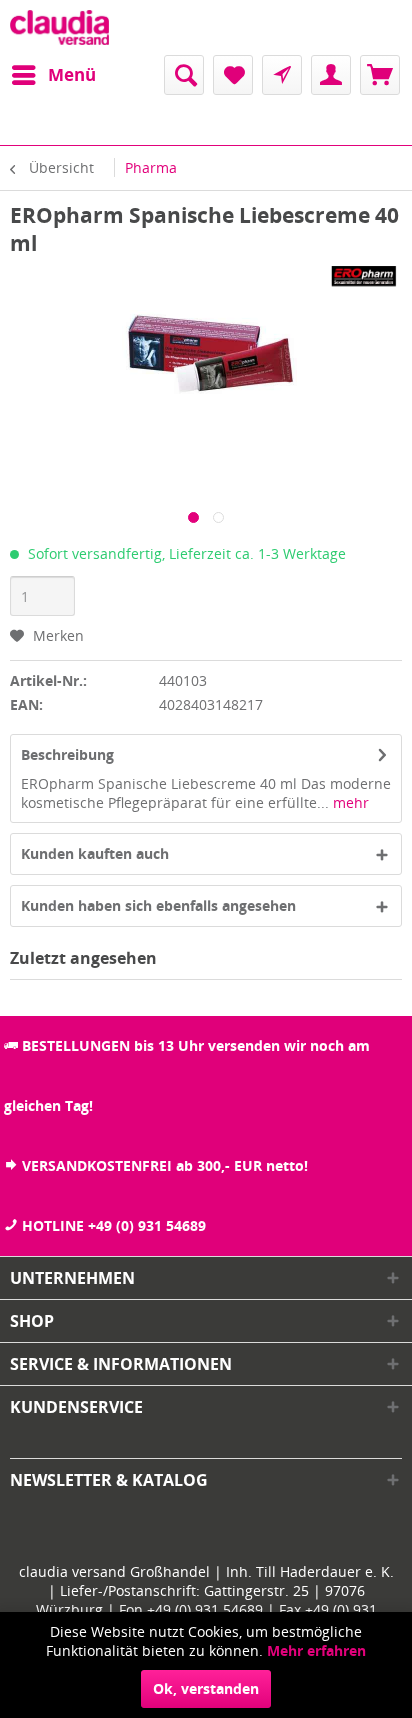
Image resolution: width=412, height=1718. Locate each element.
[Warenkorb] (380, 75)
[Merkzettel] (233, 75)
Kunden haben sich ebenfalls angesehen (158, 905)
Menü (72, 74)
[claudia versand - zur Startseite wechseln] (59, 27)
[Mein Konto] (331, 75)
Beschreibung (67, 754)
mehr (349, 802)
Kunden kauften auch (95, 853)
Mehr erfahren (316, 1650)
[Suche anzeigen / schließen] (184, 75)
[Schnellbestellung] (282, 75)
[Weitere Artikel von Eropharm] (358, 274)
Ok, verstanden (206, 1688)
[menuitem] (53, 75)
